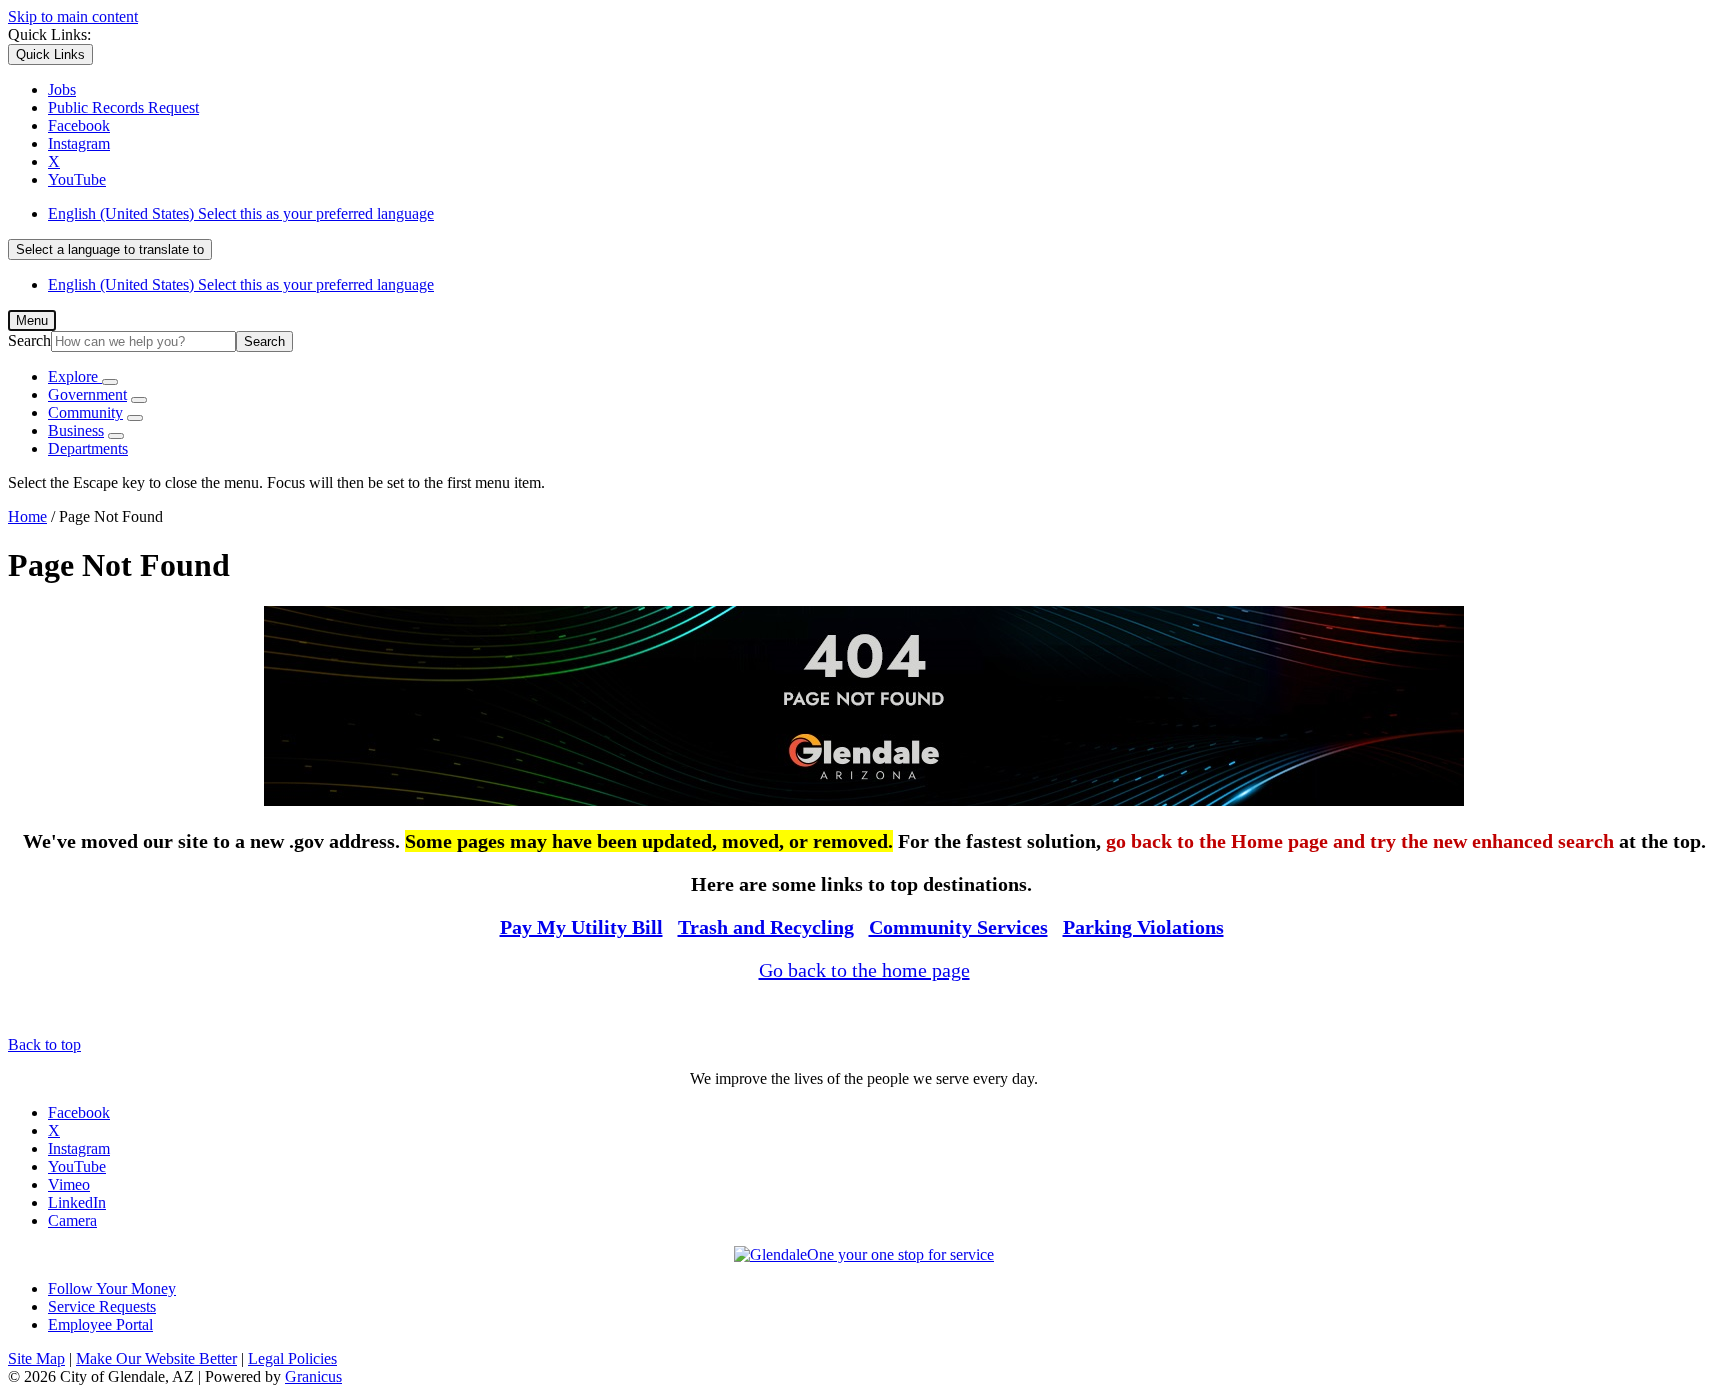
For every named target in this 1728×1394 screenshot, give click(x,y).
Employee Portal (100, 1324)
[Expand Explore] (110, 382)
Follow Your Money (112, 1288)
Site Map (36, 1358)
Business (76, 430)
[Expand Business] (116, 436)
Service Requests (102, 1306)
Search (29, 340)
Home (27, 516)
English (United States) (241, 213)
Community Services (958, 927)
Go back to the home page (864, 970)
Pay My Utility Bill (581, 927)
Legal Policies (292, 1358)
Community (85, 412)
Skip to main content (73, 16)
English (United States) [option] (241, 284)
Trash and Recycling (766, 927)
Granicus (313, 1376)
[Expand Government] (139, 400)
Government (87, 394)
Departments (88, 448)
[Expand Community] (135, 418)
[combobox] (110, 249)
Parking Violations (1143, 927)
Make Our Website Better (156, 1358)
